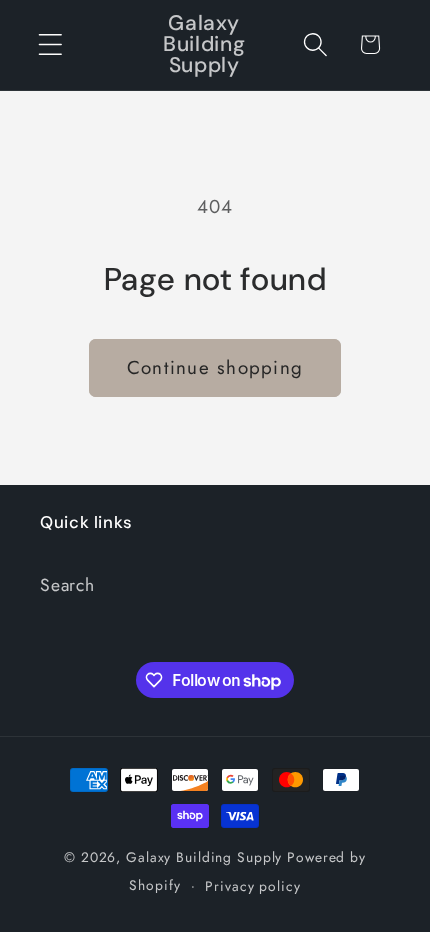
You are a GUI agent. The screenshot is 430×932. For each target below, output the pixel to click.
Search (67, 585)
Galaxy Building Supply (204, 857)
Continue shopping (215, 367)
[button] (50, 44)
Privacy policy (252, 886)
